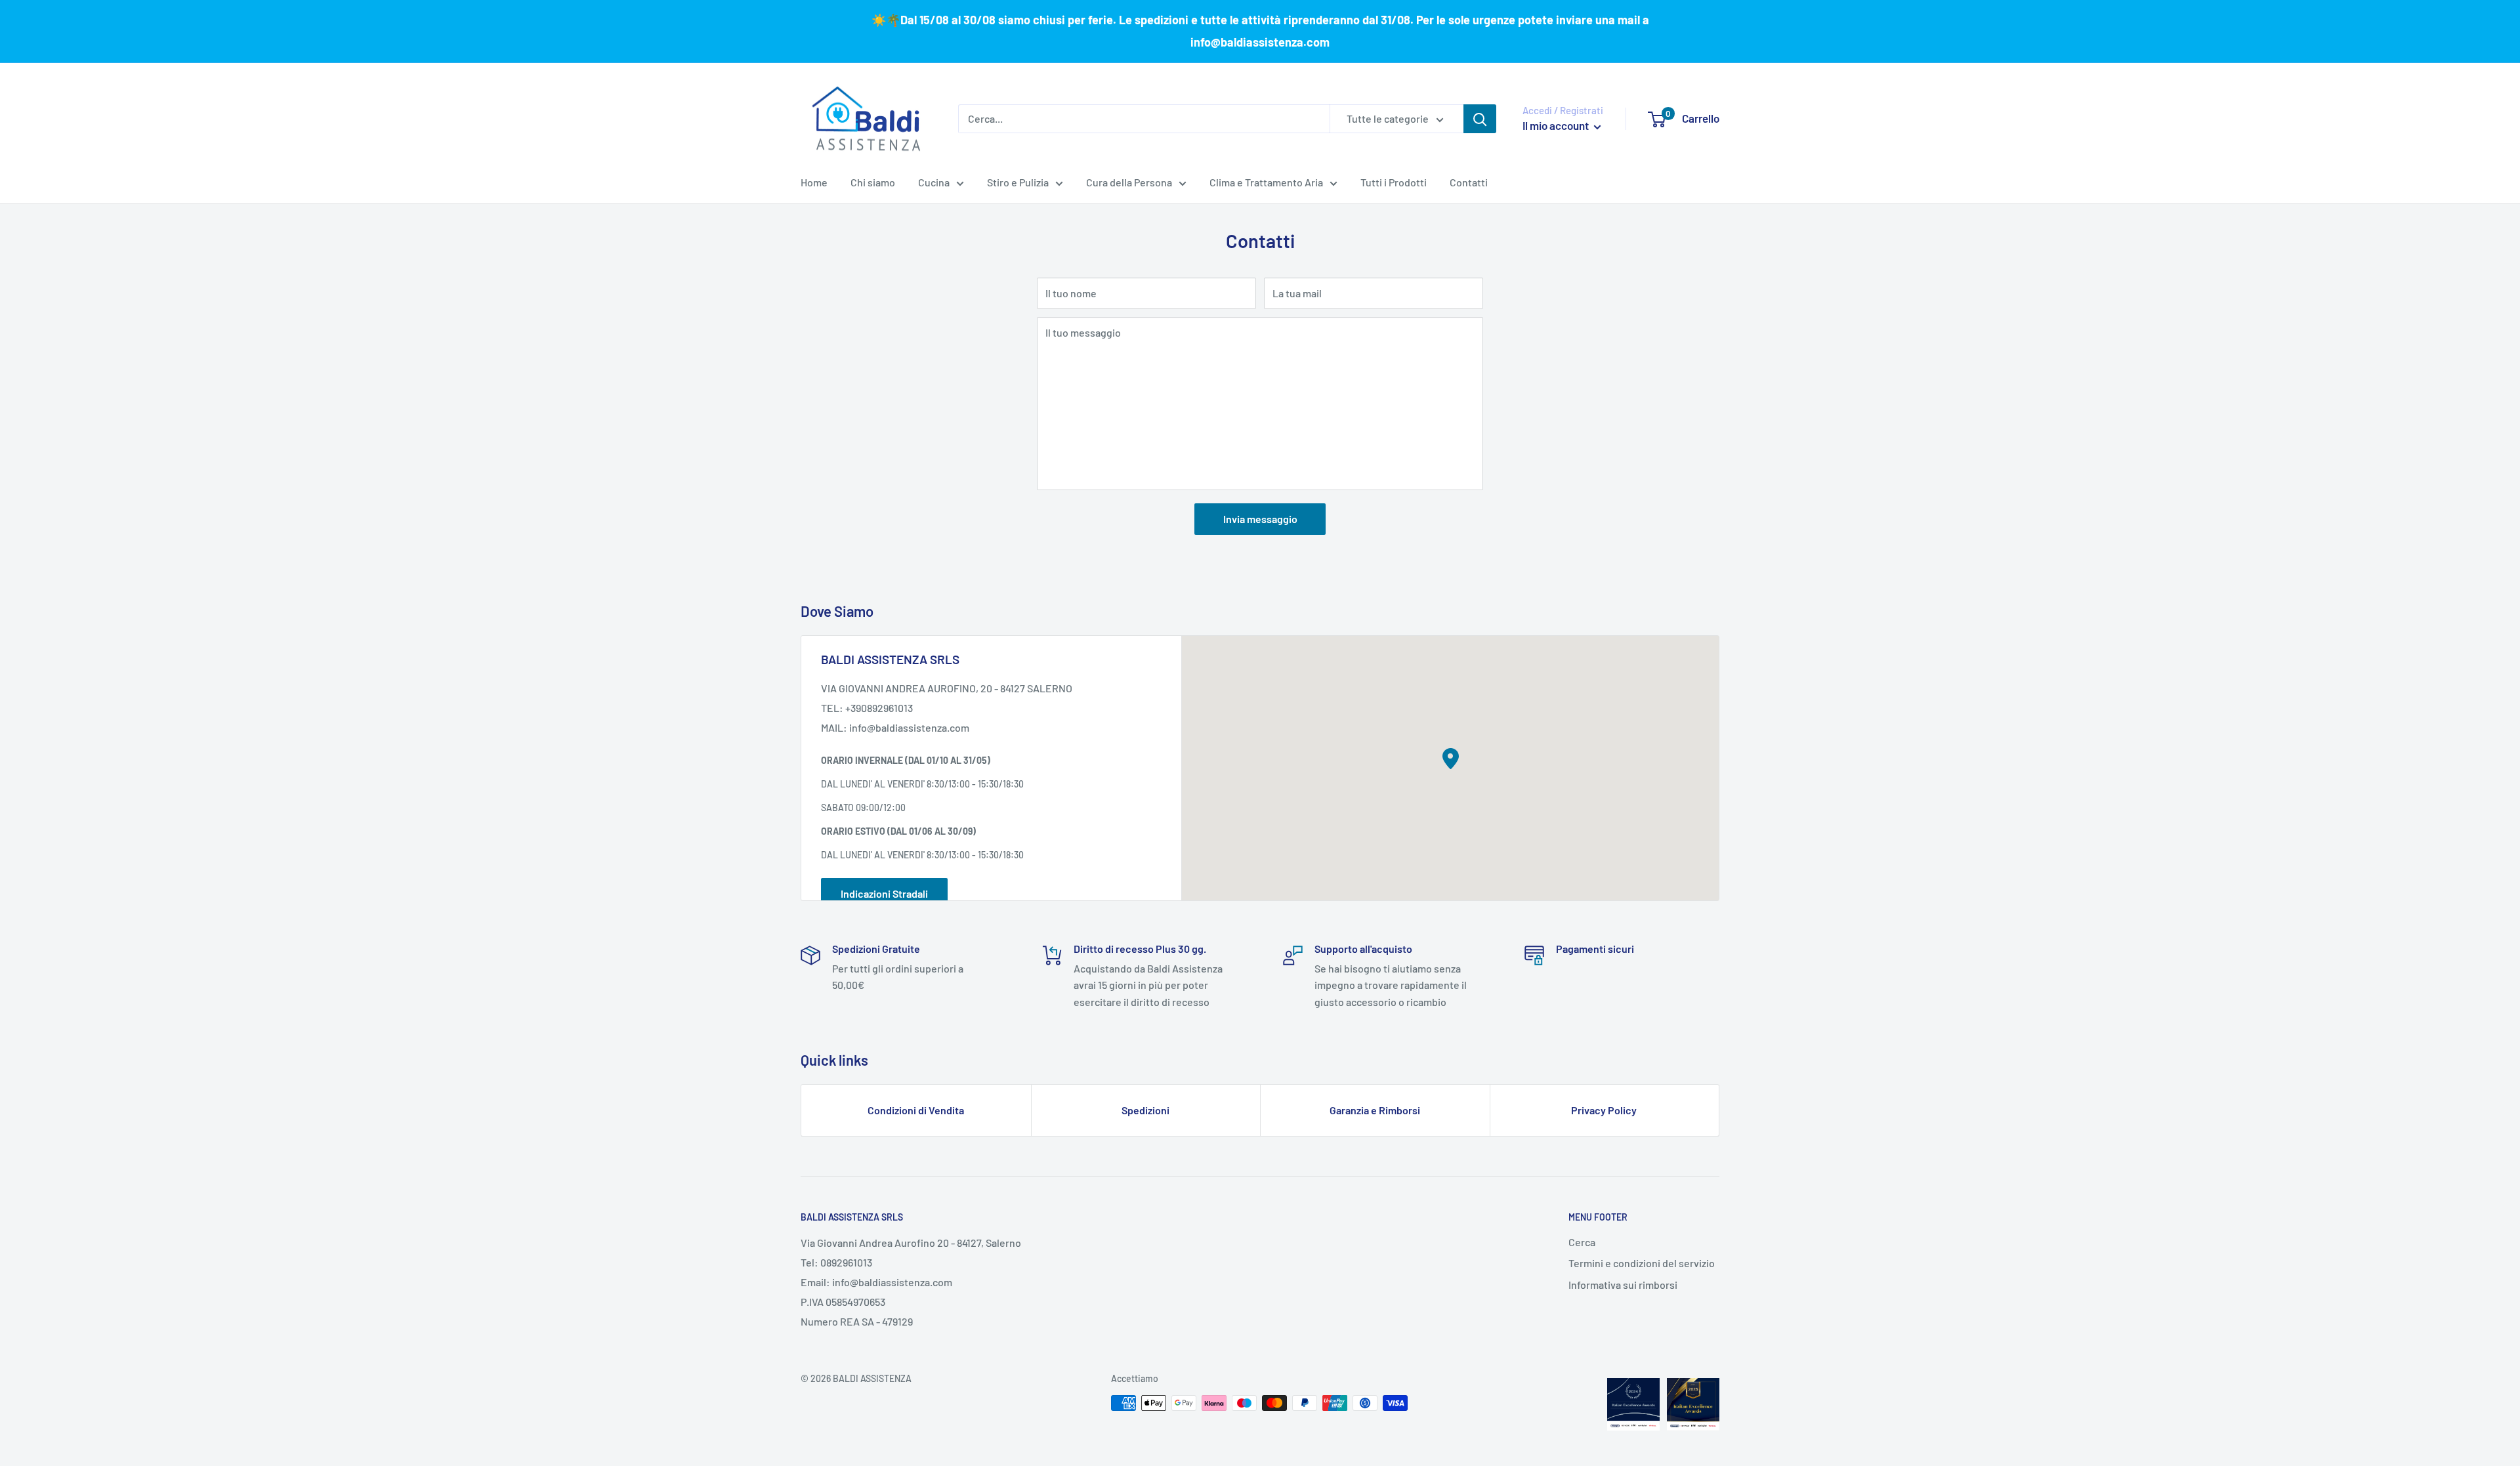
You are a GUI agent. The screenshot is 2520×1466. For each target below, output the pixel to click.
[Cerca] (1480, 119)
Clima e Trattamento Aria (1266, 182)
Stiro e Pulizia (1018, 182)
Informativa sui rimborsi (1623, 1285)
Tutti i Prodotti (1394, 182)
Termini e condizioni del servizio (1642, 1263)
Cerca (1582, 1242)
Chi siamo (873, 182)
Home (814, 182)
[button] (1451, 759)
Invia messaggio (1260, 519)
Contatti (1469, 182)
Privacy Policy (1604, 1110)
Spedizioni (1145, 1110)
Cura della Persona (1129, 182)
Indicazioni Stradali (884, 893)
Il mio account (1557, 125)
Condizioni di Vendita (916, 1110)
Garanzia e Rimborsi (1375, 1110)
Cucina (934, 182)
